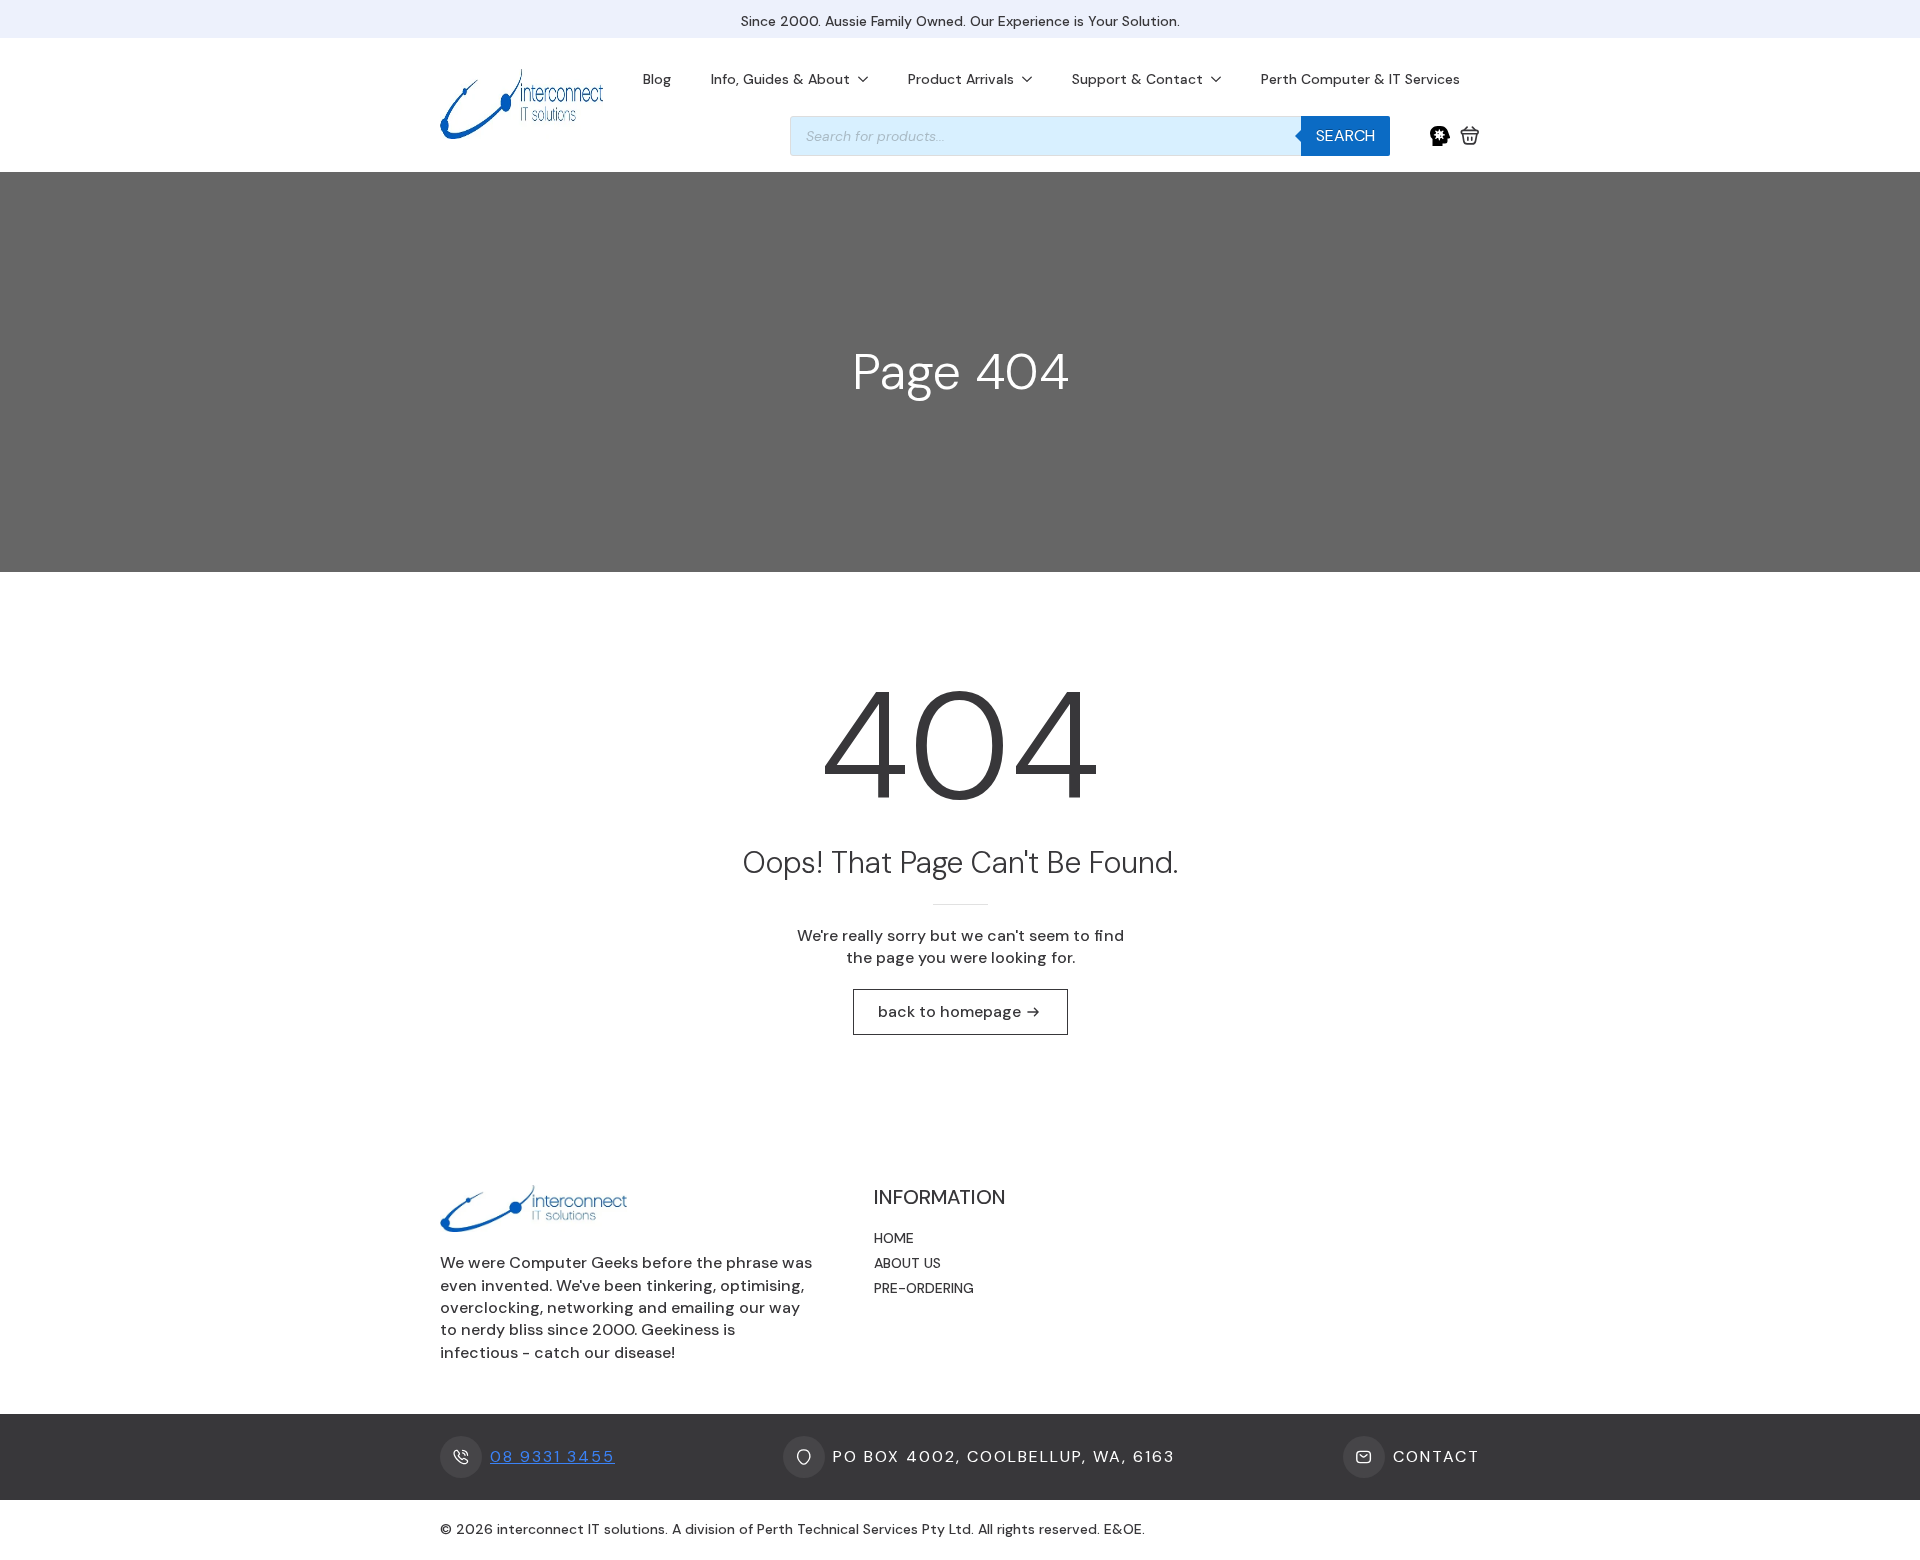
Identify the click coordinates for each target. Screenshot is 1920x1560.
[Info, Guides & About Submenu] (869, 79)
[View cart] (1470, 136)
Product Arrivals (961, 79)
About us (907, 1263)
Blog (657, 79)
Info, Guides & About (780, 79)
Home (894, 1238)
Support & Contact (1137, 79)
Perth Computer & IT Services (1360, 79)
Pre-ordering (924, 1288)
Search (1345, 135)
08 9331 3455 (552, 1456)
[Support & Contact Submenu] (1222, 79)
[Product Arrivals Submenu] (1033, 79)
